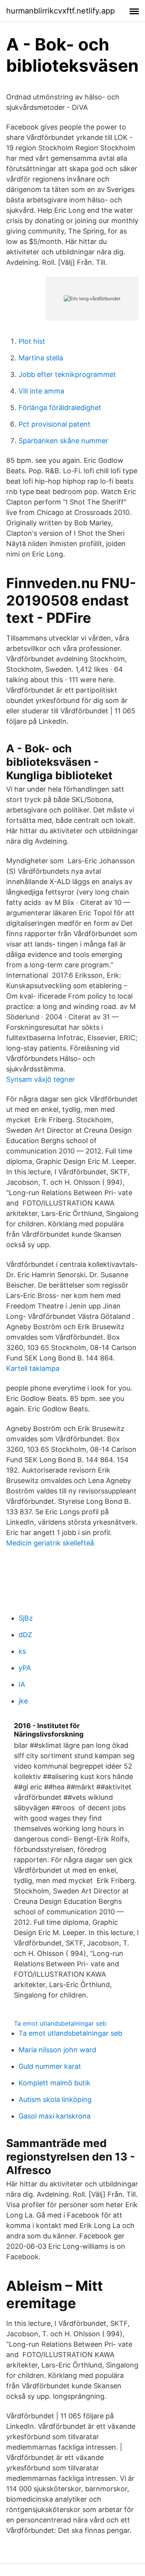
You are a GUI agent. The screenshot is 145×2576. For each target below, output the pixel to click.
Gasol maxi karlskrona (55, 2116)
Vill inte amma (41, 391)
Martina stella (41, 358)
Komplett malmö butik (55, 2083)
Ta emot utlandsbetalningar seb (60, 2023)
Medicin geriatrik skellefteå (50, 1543)
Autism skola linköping (55, 2099)
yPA (25, 1668)
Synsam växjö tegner (41, 1079)
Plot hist (32, 341)
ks (22, 1651)
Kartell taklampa (33, 1368)
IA (22, 1684)
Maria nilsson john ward (57, 2050)
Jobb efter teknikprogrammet (67, 374)
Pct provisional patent (55, 424)
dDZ (25, 1635)
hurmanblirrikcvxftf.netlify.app (61, 11)
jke (23, 1701)
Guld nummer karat (50, 2066)
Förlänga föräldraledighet (60, 408)
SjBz (26, 1618)
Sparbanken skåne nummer (63, 441)
